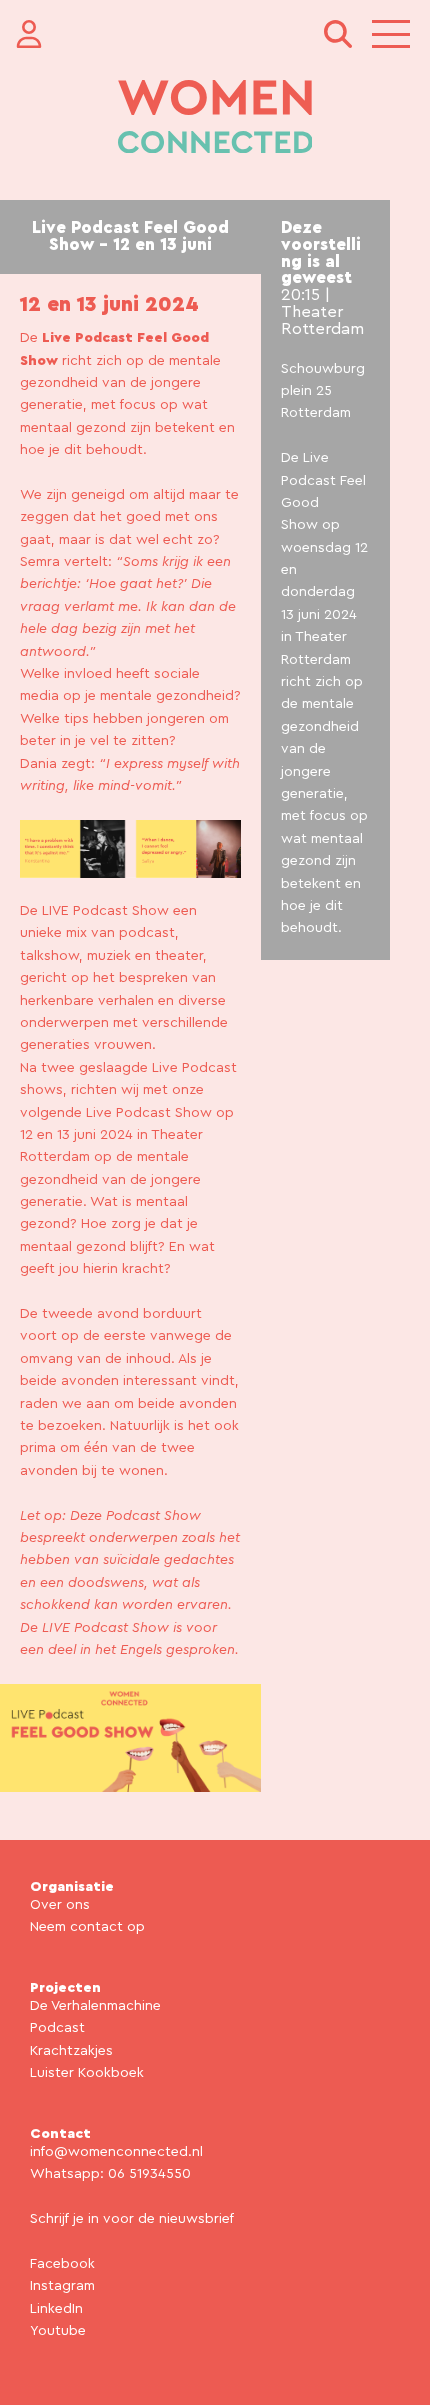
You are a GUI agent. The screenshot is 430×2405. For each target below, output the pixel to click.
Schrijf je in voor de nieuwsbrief (132, 2219)
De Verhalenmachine (95, 2006)
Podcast (57, 2028)
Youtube (58, 2331)
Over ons (60, 1905)
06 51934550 (149, 2174)
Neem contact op (87, 1927)
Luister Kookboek (87, 2073)
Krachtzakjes (71, 2051)
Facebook (62, 2264)
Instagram (62, 2286)
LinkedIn (56, 2309)
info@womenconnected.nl (116, 2152)
